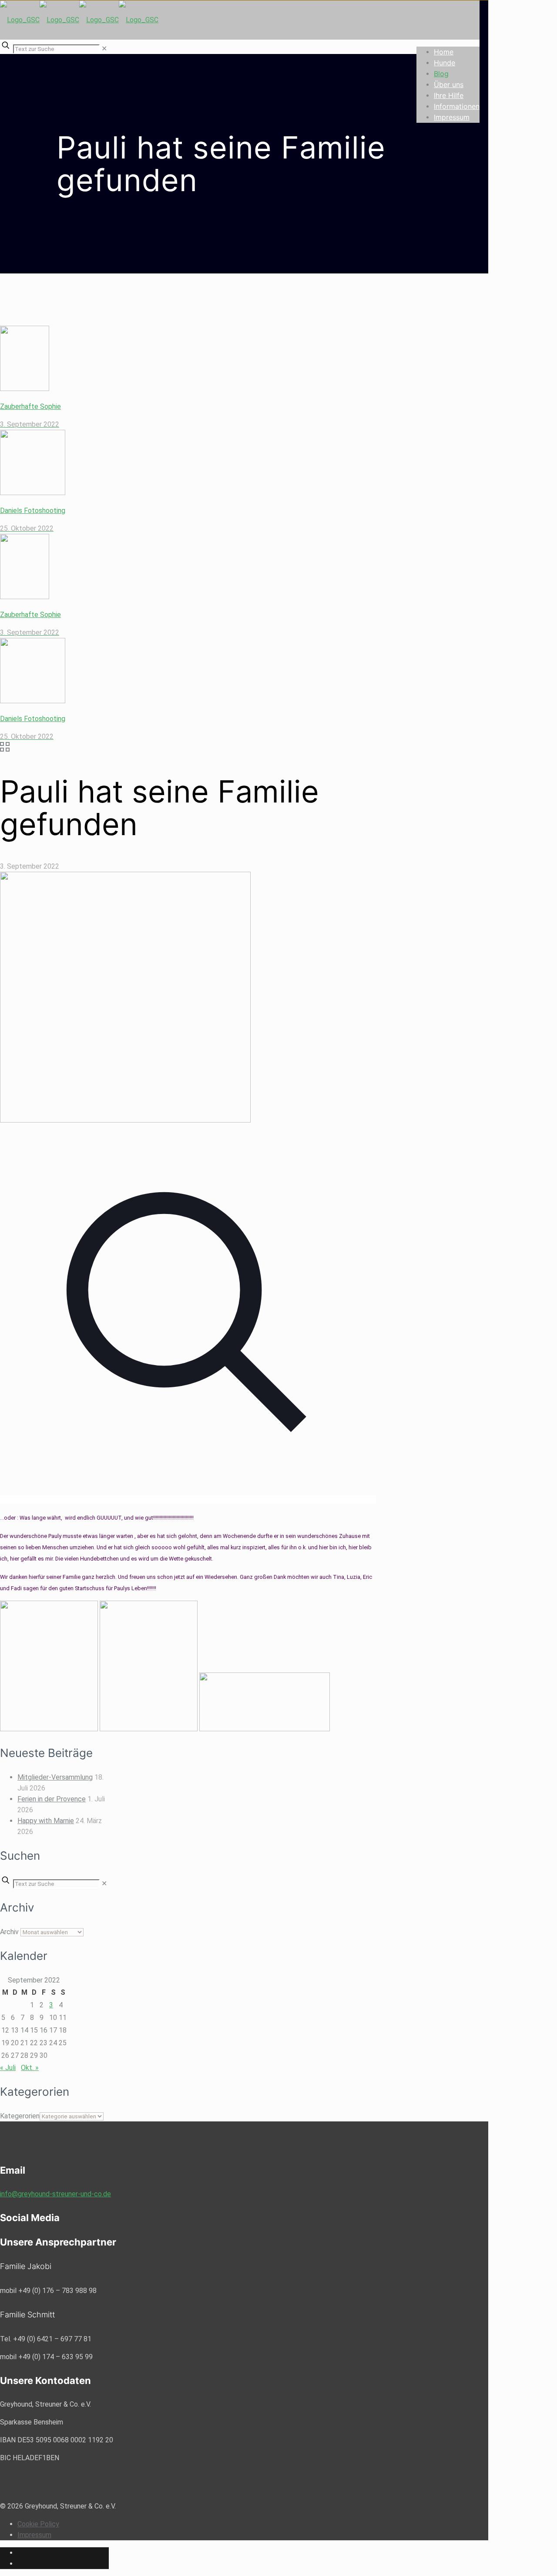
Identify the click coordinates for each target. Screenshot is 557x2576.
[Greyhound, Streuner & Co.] (79, 20)
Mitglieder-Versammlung (55, 1777)
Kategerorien (20, 2116)
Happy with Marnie (46, 1821)
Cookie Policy (38, 2524)
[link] (104, 49)
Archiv (9, 1932)
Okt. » (30, 2068)
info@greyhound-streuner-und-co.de (55, 2194)
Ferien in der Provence (52, 1799)
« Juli (8, 2068)
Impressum (34, 2535)
